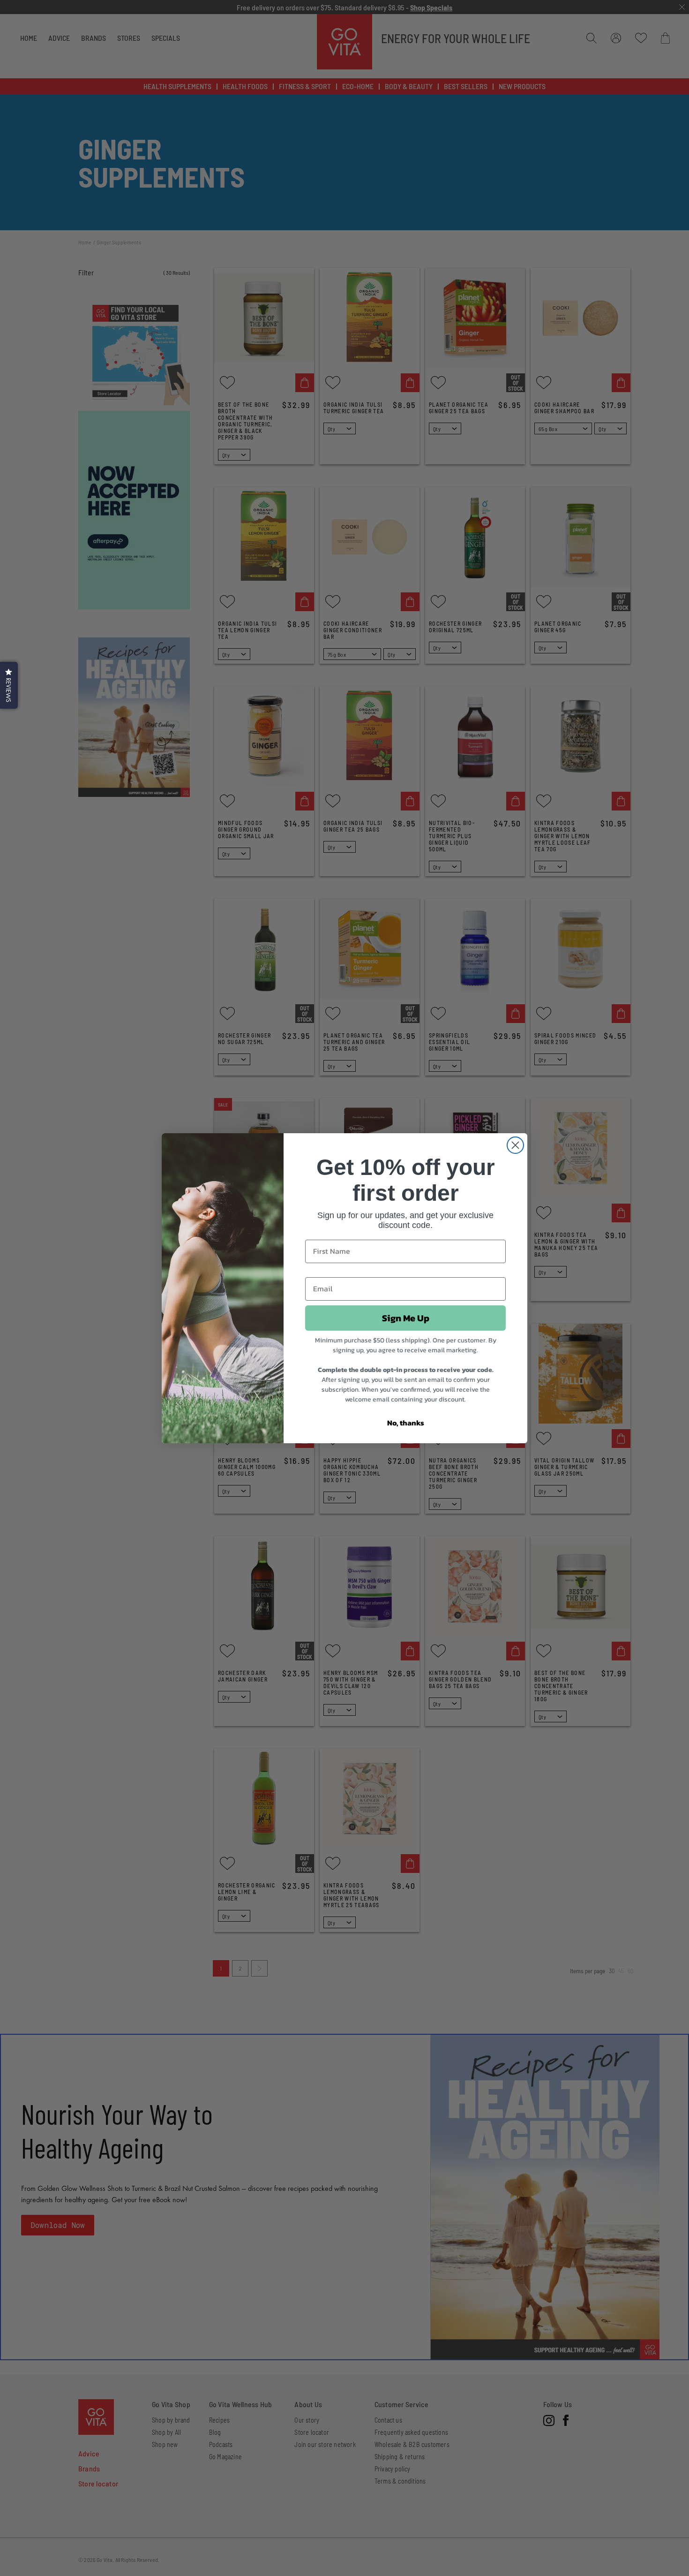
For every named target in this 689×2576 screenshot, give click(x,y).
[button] (9, 685)
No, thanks (406, 1423)
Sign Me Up (406, 1318)
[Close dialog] (515, 1145)
